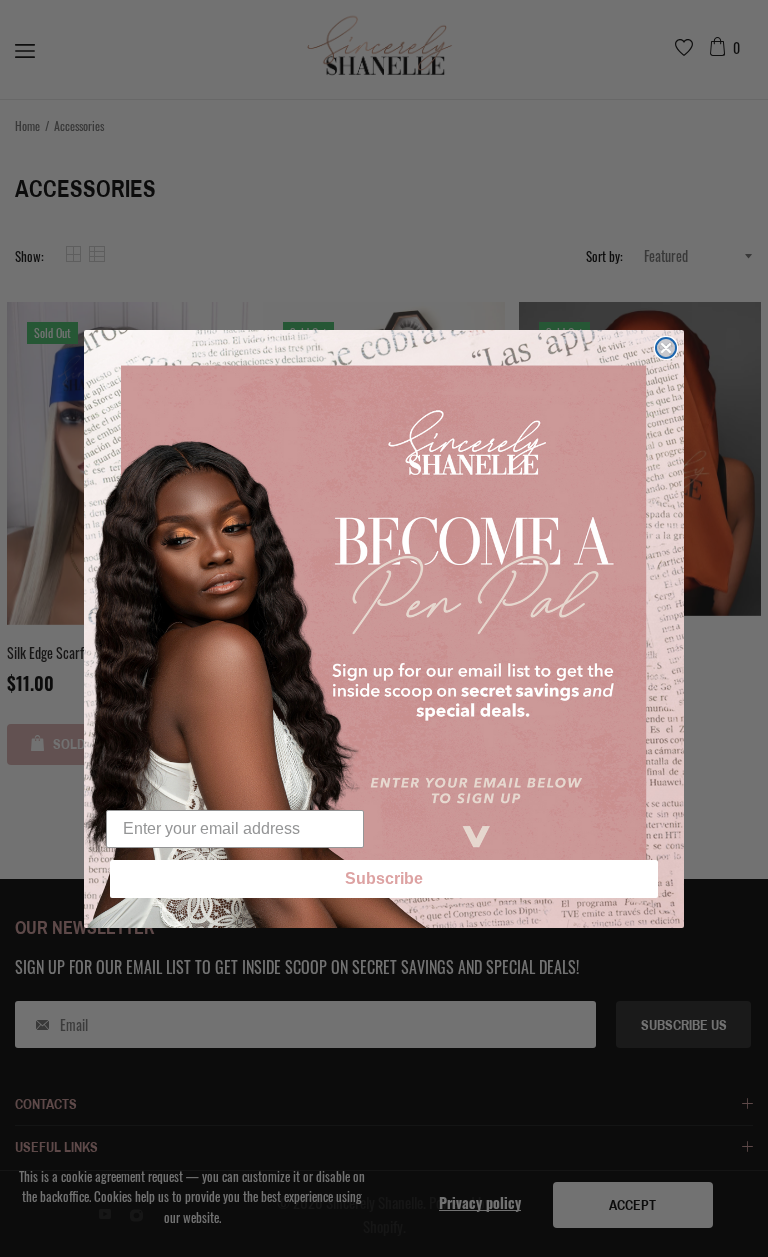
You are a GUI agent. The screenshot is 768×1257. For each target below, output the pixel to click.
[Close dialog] (666, 348)
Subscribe (384, 878)
